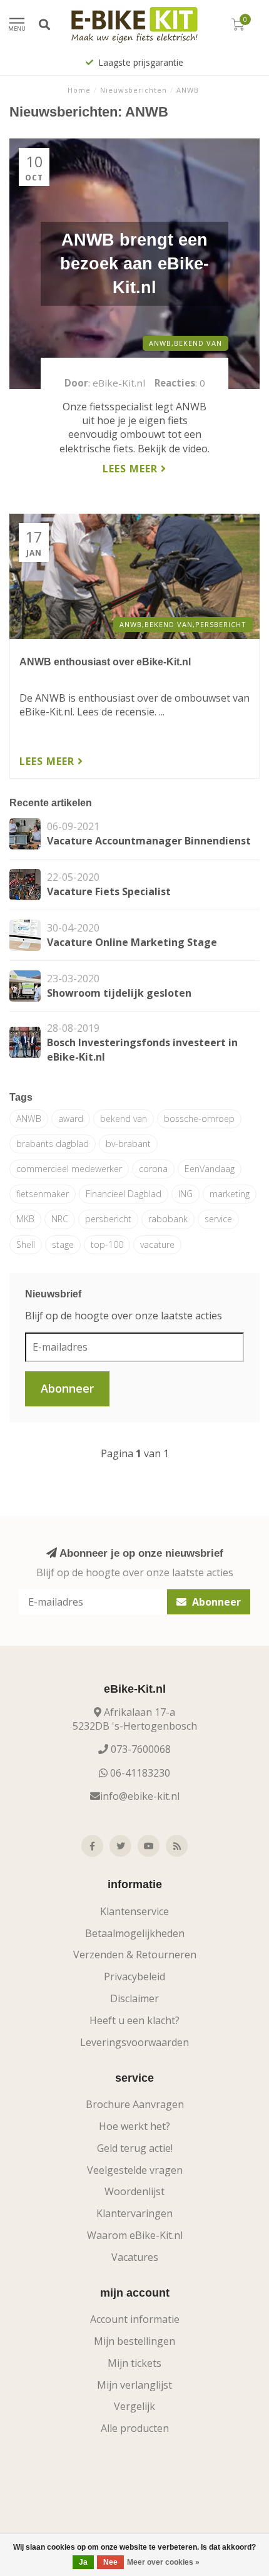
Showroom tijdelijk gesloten (119, 993)
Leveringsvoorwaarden (134, 2042)
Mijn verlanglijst (134, 2385)
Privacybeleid (134, 1976)
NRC (60, 1219)
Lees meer (132, 469)
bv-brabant (128, 1144)
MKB (25, 1219)
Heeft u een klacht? (134, 2020)
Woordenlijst (134, 2191)
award (71, 1119)
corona (153, 1169)
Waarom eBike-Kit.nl (135, 2235)
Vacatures (135, 2257)
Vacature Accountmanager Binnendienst (149, 841)
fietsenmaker (43, 1194)
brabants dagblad (53, 1144)
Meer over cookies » (163, 2562)
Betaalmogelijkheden (135, 1933)
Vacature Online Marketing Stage (132, 942)
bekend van (124, 1119)
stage (63, 1244)
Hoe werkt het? (134, 2126)
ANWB (29, 1119)
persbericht (108, 1219)
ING (185, 1194)
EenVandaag (210, 1169)
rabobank (168, 1219)
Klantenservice (134, 1911)
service (218, 1219)
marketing (230, 1194)
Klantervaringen (134, 2213)
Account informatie (135, 2319)
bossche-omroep (199, 1119)
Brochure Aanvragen (135, 2104)
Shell (26, 1244)
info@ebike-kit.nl (140, 1796)
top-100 (107, 1244)
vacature (157, 1244)
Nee (110, 2562)
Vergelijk (134, 2406)
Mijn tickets (134, 2363)
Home (79, 90)
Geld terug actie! (135, 2148)
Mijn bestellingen (134, 2341)
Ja (83, 2562)
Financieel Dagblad (124, 1194)
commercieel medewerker (69, 1169)
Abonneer (67, 1388)
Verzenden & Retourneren (135, 1955)
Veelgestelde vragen (135, 2170)
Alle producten (135, 2428)
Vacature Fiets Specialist (109, 891)
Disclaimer (134, 1998)
